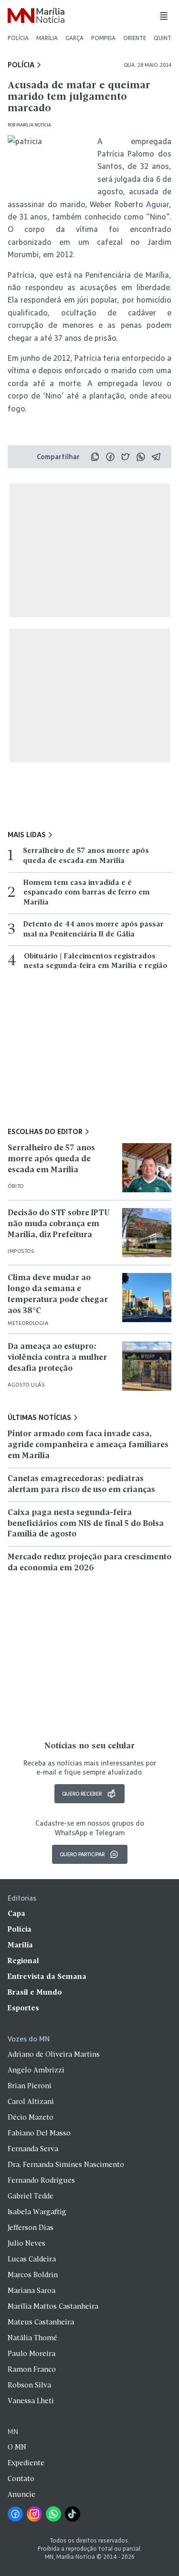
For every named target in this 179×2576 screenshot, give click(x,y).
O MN (17, 2448)
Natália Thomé (32, 2338)
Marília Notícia (34, 125)
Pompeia (103, 38)
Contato (21, 2479)
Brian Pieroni (30, 2086)
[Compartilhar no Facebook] (110, 457)
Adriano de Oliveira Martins (54, 2055)
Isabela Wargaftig (37, 2212)
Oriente (135, 38)
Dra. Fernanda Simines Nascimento (66, 2165)
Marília (47, 38)
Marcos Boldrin (33, 2275)
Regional (23, 1961)
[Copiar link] (95, 457)
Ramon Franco (32, 2370)
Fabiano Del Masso (39, 2134)
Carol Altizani (31, 2102)
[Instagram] (34, 2514)
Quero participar (82, 1854)
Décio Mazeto (31, 2118)
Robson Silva (29, 2386)
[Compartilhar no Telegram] (156, 457)
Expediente (26, 2463)
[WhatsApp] (53, 2514)
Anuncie (21, 2495)
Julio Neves (26, 2244)
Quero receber (82, 1793)
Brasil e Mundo (35, 1993)
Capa (16, 1914)
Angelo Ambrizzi (36, 2071)
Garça (74, 38)
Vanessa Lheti (31, 2401)
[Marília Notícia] (36, 16)
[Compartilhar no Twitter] (126, 457)
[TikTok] (73, 2514)
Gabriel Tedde (31, 2197)
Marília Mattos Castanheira (53, 2307)
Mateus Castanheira (41, 2323)
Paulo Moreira (32, 2354)
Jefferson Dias (31, 2228)
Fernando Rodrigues (41, 2181)
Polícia (18, 38)
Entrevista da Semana (47, 1977)
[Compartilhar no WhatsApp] (141, 457)
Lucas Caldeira (32, 2260)
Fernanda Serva (33, 2149)
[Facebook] (15, 2514)
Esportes (23, 2008)
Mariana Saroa (32, 2291)
